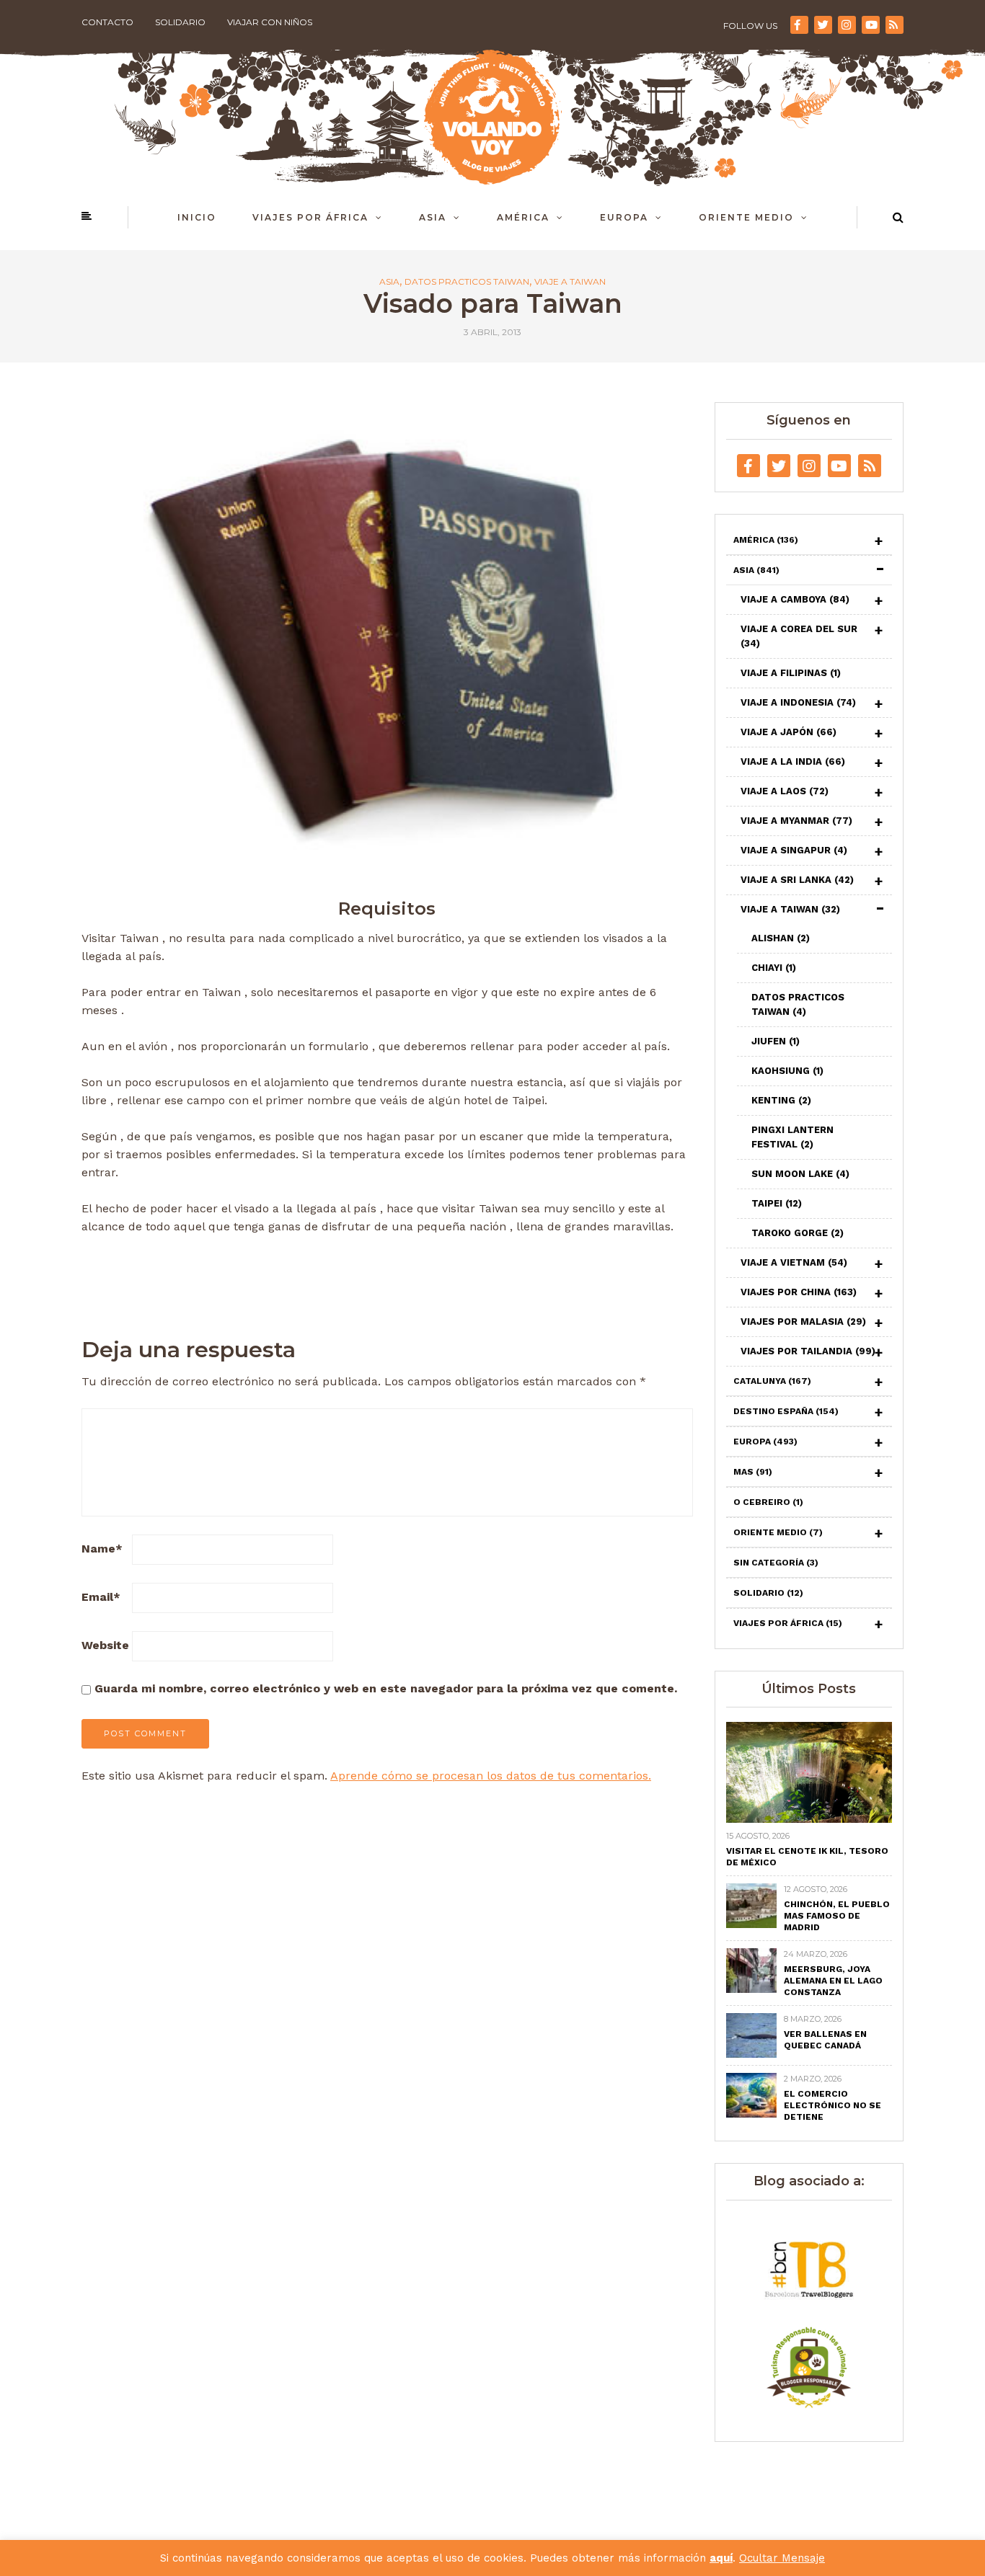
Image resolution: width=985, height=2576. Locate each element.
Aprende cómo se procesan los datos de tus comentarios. (491, 1776)
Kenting (781, 1100)
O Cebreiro (768, 1502)
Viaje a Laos (785, 791)
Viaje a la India (793, 761)
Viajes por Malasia (803, 1322)
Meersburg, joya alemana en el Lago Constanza (833, 1981)
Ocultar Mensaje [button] (782, 2558)
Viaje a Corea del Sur (799, 636)
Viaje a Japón (789, 732)
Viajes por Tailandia (808, 1351)
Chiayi (774, 968)
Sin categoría (776, 1563)
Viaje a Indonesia (798, 702)
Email (101, 1597)
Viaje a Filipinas (791, 673)
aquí (721, 2558)
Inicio (197, 217)
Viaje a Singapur (794, 850)
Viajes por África (310, 217)
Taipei (777, 1203)
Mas (753, 1472)
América (523, 217)
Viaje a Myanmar (796, 821)
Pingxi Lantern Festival (792, 1137)
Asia (433, 217)
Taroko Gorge (798, 1233)
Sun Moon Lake (800, 1174)
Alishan (781, 938)
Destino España (786, 1411)
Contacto (107, 22)
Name (102, 1549)
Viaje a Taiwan (570, 282)
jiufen (776, 1041)
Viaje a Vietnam (794, 1262)
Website (105, 1645)
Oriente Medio (746, 217)
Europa (624, 217)
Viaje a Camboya (795, 599)
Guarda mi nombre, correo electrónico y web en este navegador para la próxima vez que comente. (386, 1688)
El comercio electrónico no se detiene (832, 2105)
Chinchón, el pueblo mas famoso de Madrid (837, 1916)
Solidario (180, 22)
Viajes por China (799, 1292)
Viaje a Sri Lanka (797, 880)
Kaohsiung (787, 1071)
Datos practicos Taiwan (467, 282)
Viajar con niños (270, 22)
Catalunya (772, 1381)
